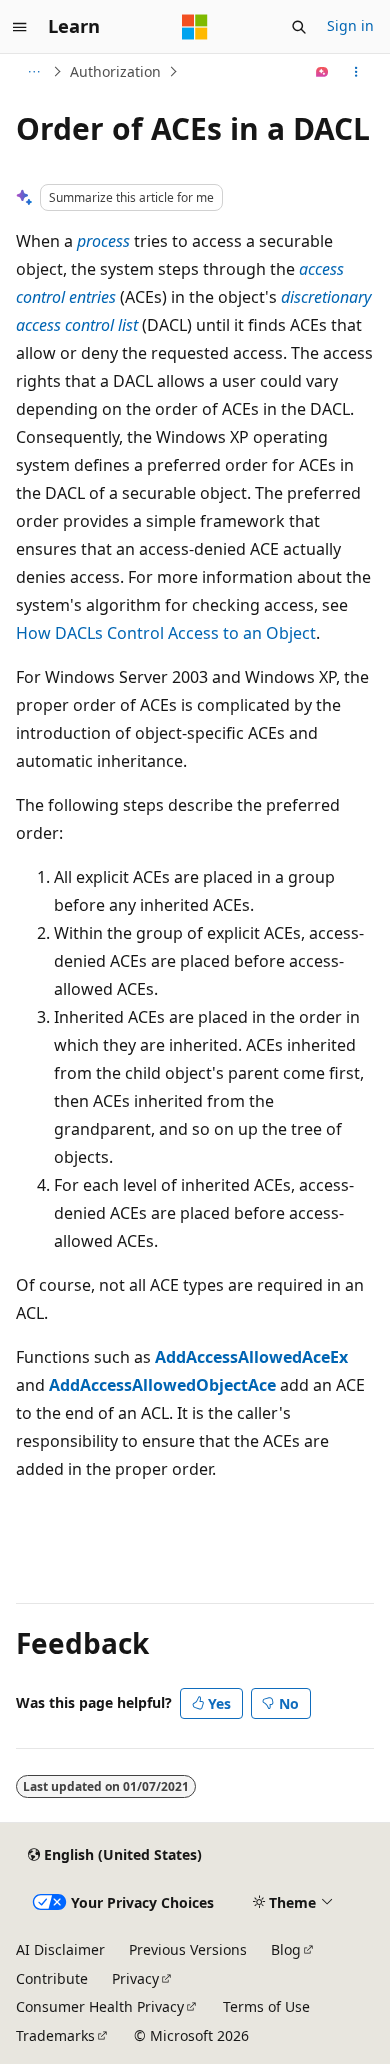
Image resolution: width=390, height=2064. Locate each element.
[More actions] (356, 72)
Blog (286, 1949)
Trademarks (55, 2035)
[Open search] (299, 27)
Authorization (115, 71)
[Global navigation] (20, 27)
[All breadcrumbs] (33, 72)
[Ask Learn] (322, 72)
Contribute (52, 1978)
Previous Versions (188, 1949)
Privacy (135, 1978)
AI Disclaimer (60, 1949)
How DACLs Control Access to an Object (166, 633)
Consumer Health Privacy (100, 2006)
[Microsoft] (195, 27)
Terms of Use (266, 2006)
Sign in (350, 25)
